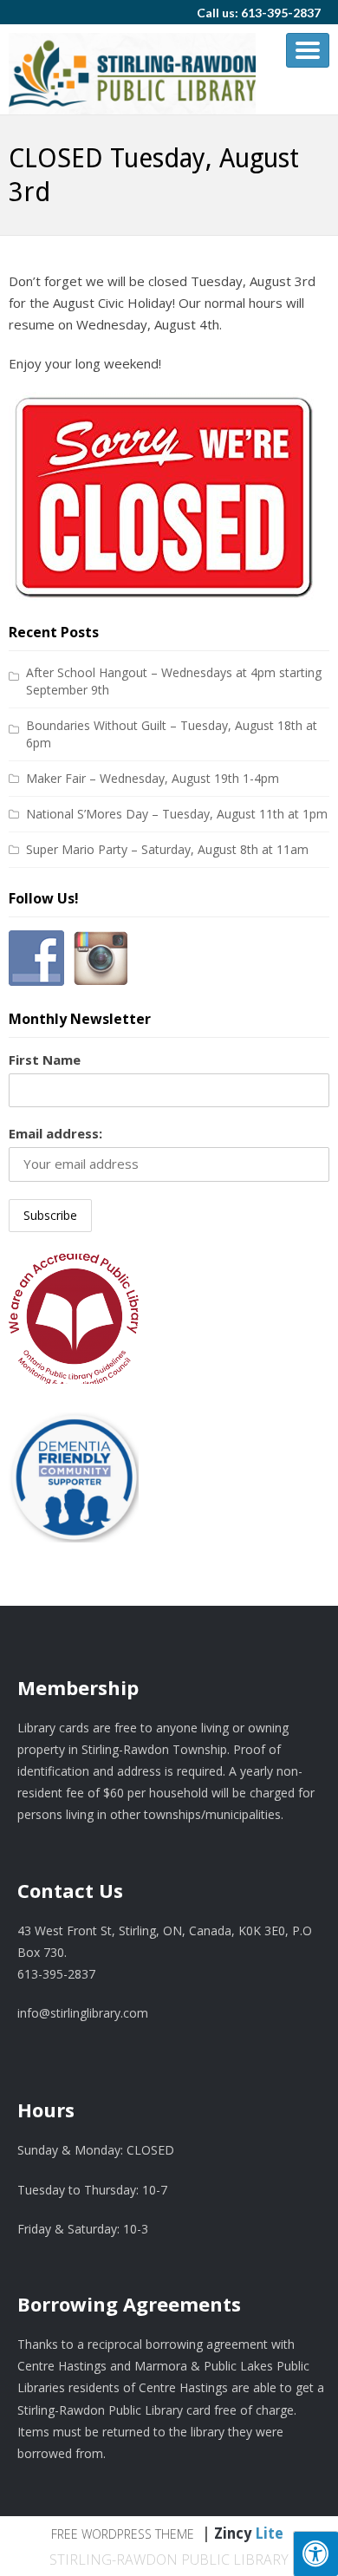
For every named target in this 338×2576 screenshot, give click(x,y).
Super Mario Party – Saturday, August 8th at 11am (167, 849)
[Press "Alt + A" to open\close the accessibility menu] (315, 2553)
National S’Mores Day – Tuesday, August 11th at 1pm (177, 814)
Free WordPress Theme (123, 2534)
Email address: (55, 1133)
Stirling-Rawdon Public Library (169, 2560)
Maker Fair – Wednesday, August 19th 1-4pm (153, 778)
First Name (45, 1060)
